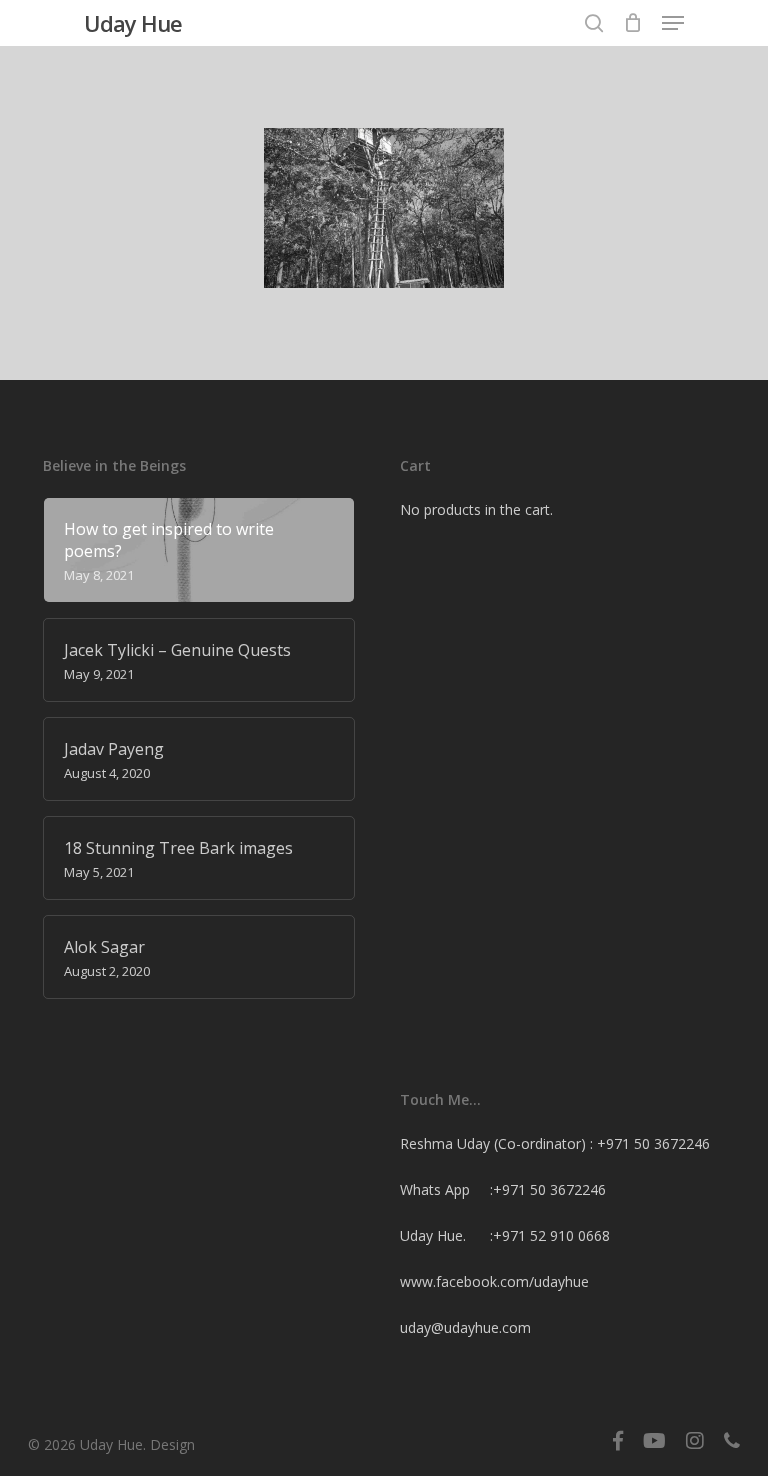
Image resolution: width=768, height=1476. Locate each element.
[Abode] (384, 208)
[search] (594, 23)
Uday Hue (133, 23)
